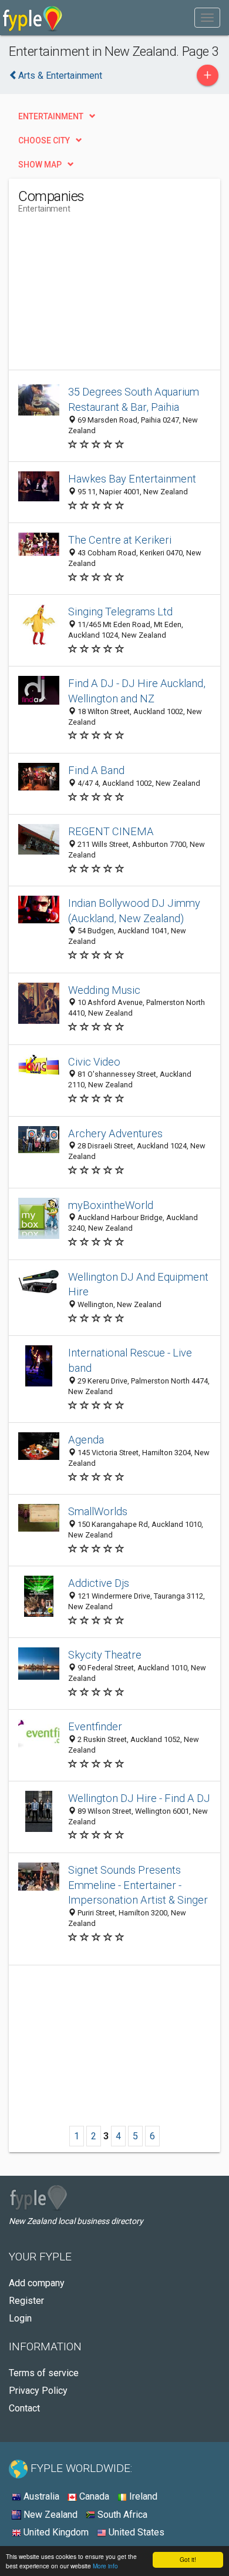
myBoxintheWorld (111, 1205)
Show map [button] (40, 165)
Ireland (142, 2496)
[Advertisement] (106, 296)
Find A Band (96, 770)
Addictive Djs (99, 1583)
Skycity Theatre (105, 1655)
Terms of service (44, 2373)
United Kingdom (55, 2532)
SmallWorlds (98, 1511)
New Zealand (49, 2515)
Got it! (188, 2559)
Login (20, 2318)
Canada (93, 2496)
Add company (37, 2283)
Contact (24, 2408)
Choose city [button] (44, 140)
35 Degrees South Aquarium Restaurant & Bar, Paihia (134, 399)
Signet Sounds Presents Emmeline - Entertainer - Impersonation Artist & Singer (138, 1885)
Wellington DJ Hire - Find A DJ (139, 1798)
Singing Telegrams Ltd (120, 612)
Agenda (86, 1440)
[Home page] (33, 18)
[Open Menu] (207, 18)
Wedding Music (104, 990)
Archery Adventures (115, 1133)
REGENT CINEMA (111, 831)
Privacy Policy (38, 2391)
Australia (40, 2496)
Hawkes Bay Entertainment (132, 479)
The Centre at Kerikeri (120, 540)
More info (105, 2566)
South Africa (121, 2515)
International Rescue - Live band (130, 1360)
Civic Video (94, 1062)
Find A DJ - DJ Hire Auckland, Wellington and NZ (137, 691)
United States (135, 2532)
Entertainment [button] (51, 116)
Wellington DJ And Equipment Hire (138, 1284)
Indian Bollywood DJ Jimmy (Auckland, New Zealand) (134, 911)
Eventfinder (95, 1726)
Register (26, 2301)
